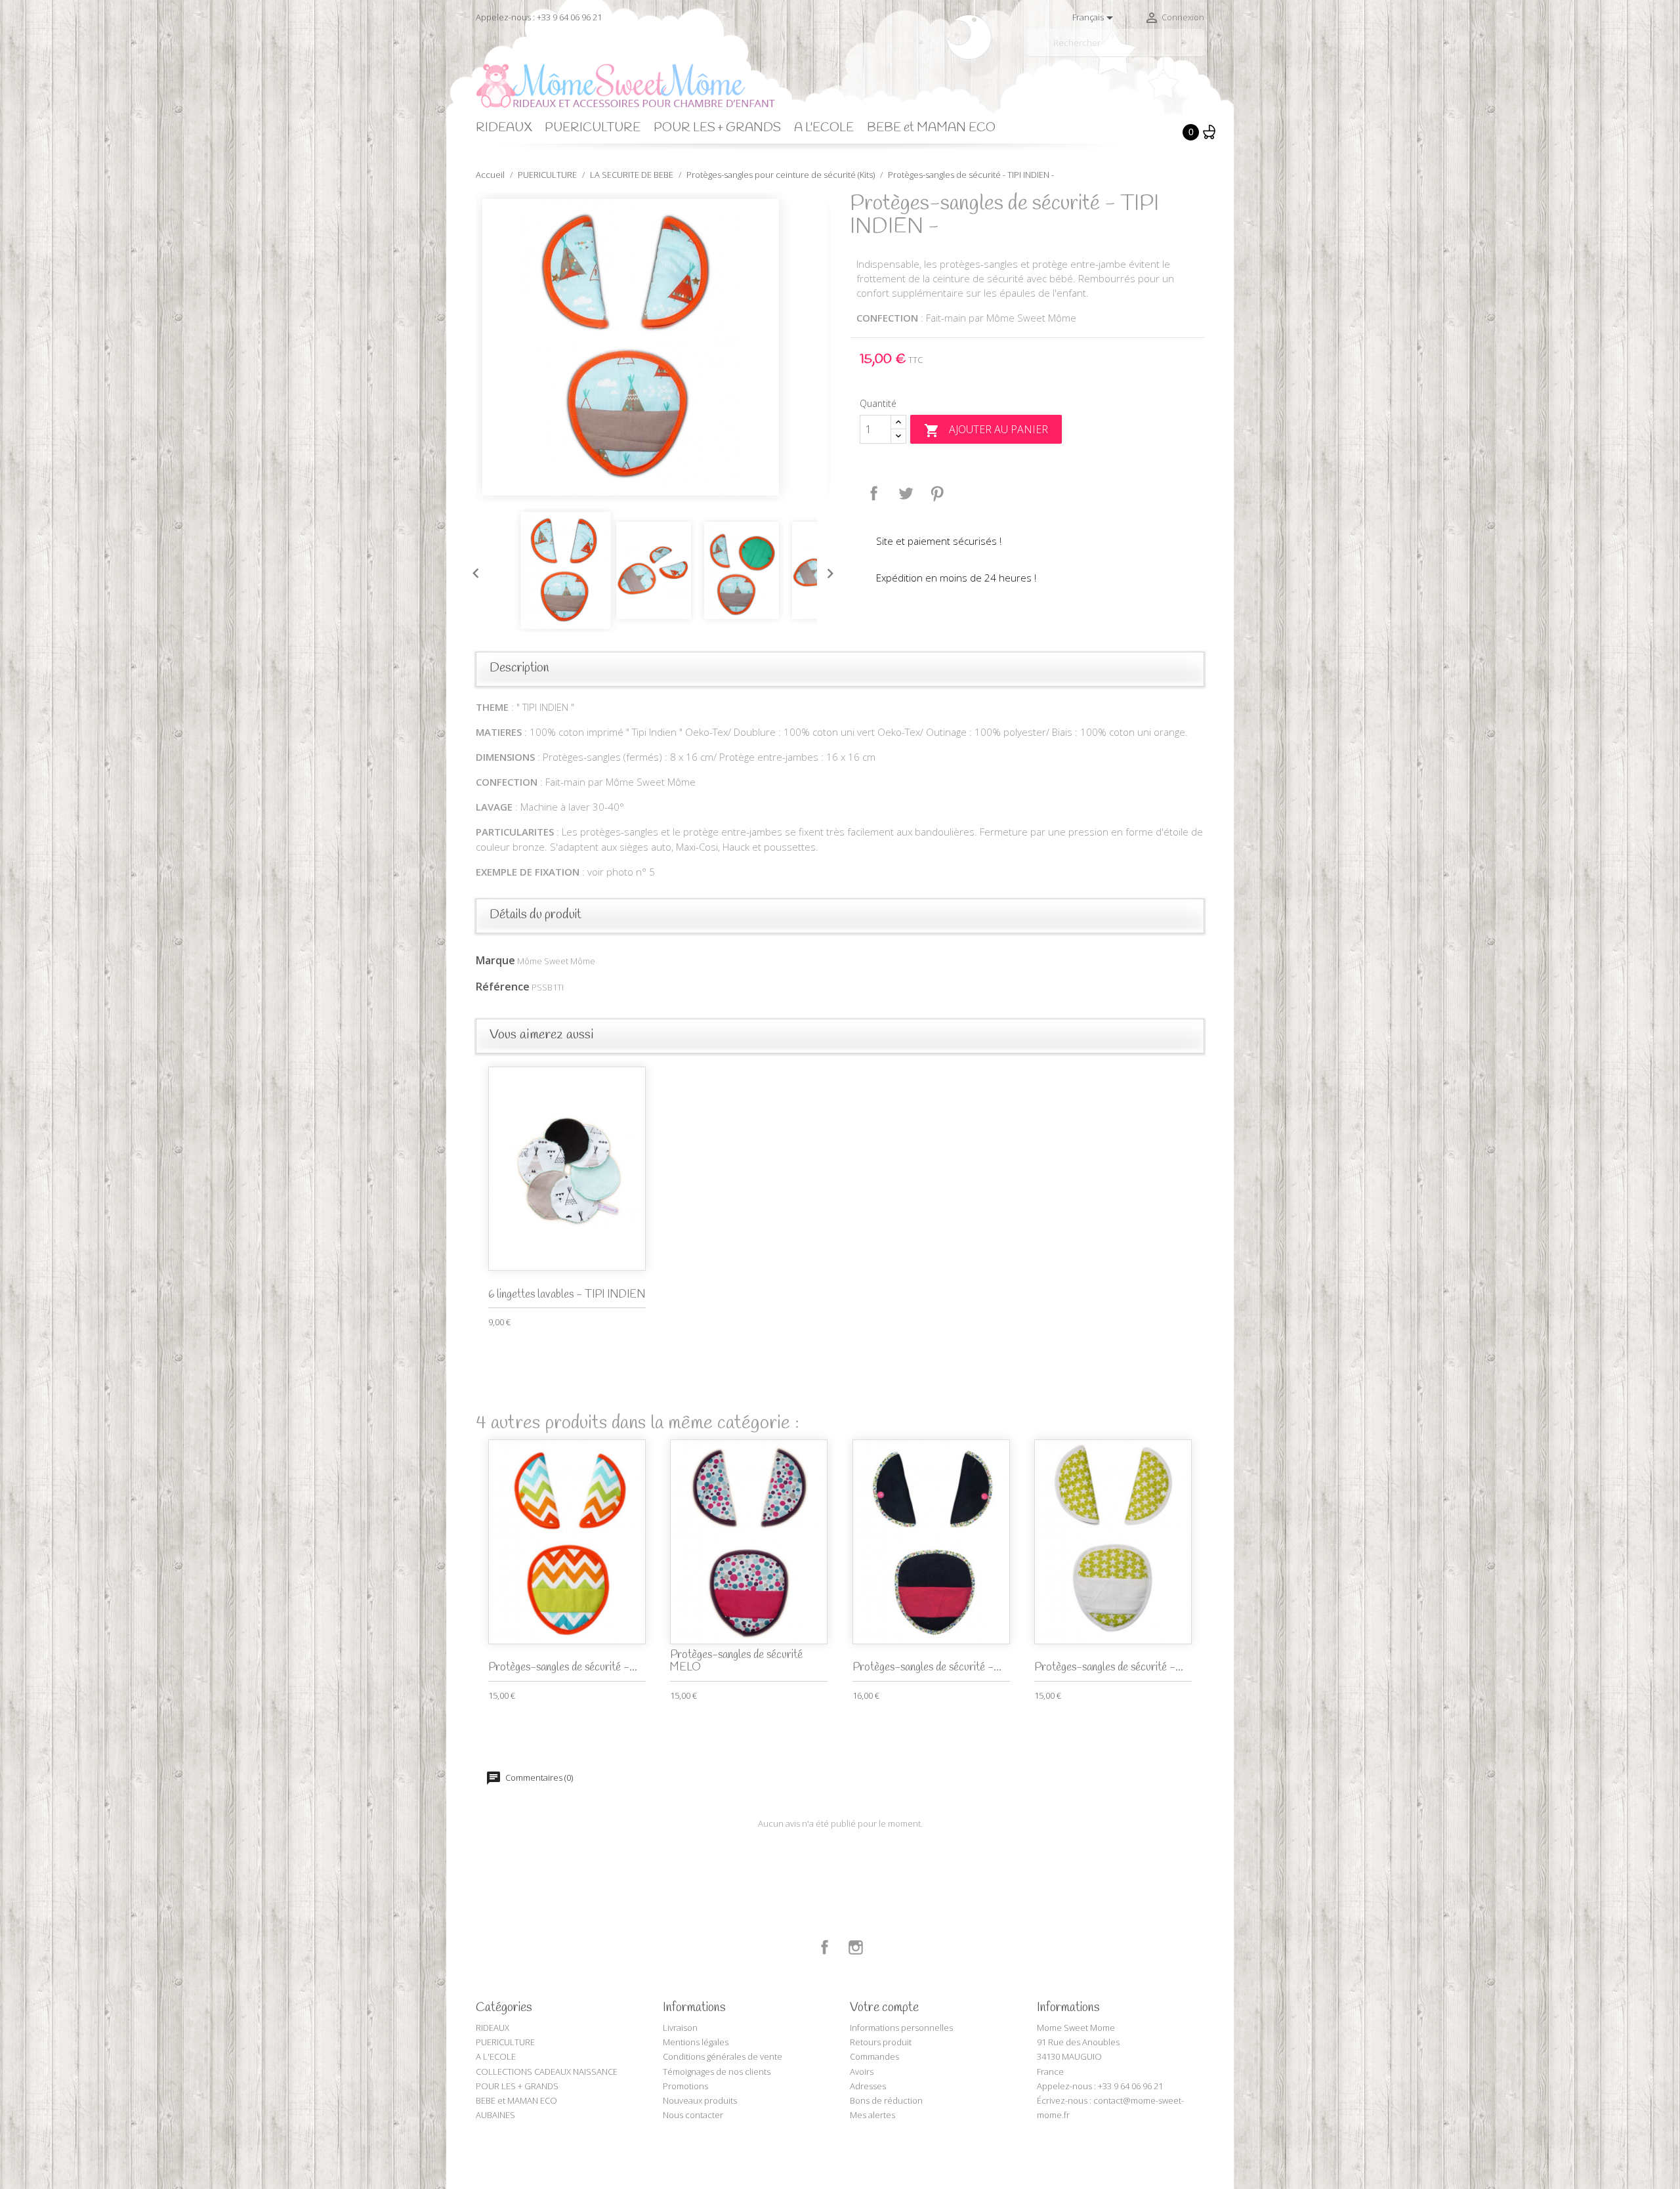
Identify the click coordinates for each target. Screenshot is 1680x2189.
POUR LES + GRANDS (717, 128)
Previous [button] (472, 570)
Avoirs (862, 2072)
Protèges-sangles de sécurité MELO (736, 1661)
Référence (503, 987)
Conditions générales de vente (723, 2056)
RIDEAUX (504, 128)
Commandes (874, 2056)
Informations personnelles (901, 2028)
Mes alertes (872, 2115)
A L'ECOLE (824, 128)
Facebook (825, 1947)
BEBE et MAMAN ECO (931, 128)
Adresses (868, 2086)
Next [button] (827, 570)
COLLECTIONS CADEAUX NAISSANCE (547, 2072)
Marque (495, 960)
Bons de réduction (886, 2100)
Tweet (906, 494)
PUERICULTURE (593, 128)
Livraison (680, 2028)
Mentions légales (696, 2042)
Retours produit (881, 2042)
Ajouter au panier (986, 430)
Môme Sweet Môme (556, 961)
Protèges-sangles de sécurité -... (563, 1668)
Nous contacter (693, 2115)
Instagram (856, 1947)
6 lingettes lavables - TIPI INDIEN (567, 1295)
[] (1199, 51)
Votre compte (884, 2008)
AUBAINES (495, 2115)
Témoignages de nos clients (717, 2072)
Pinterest (937, 494)
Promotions (685, 2086)
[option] (653, 347)
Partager (874, 494)
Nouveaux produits (700, 2100)
